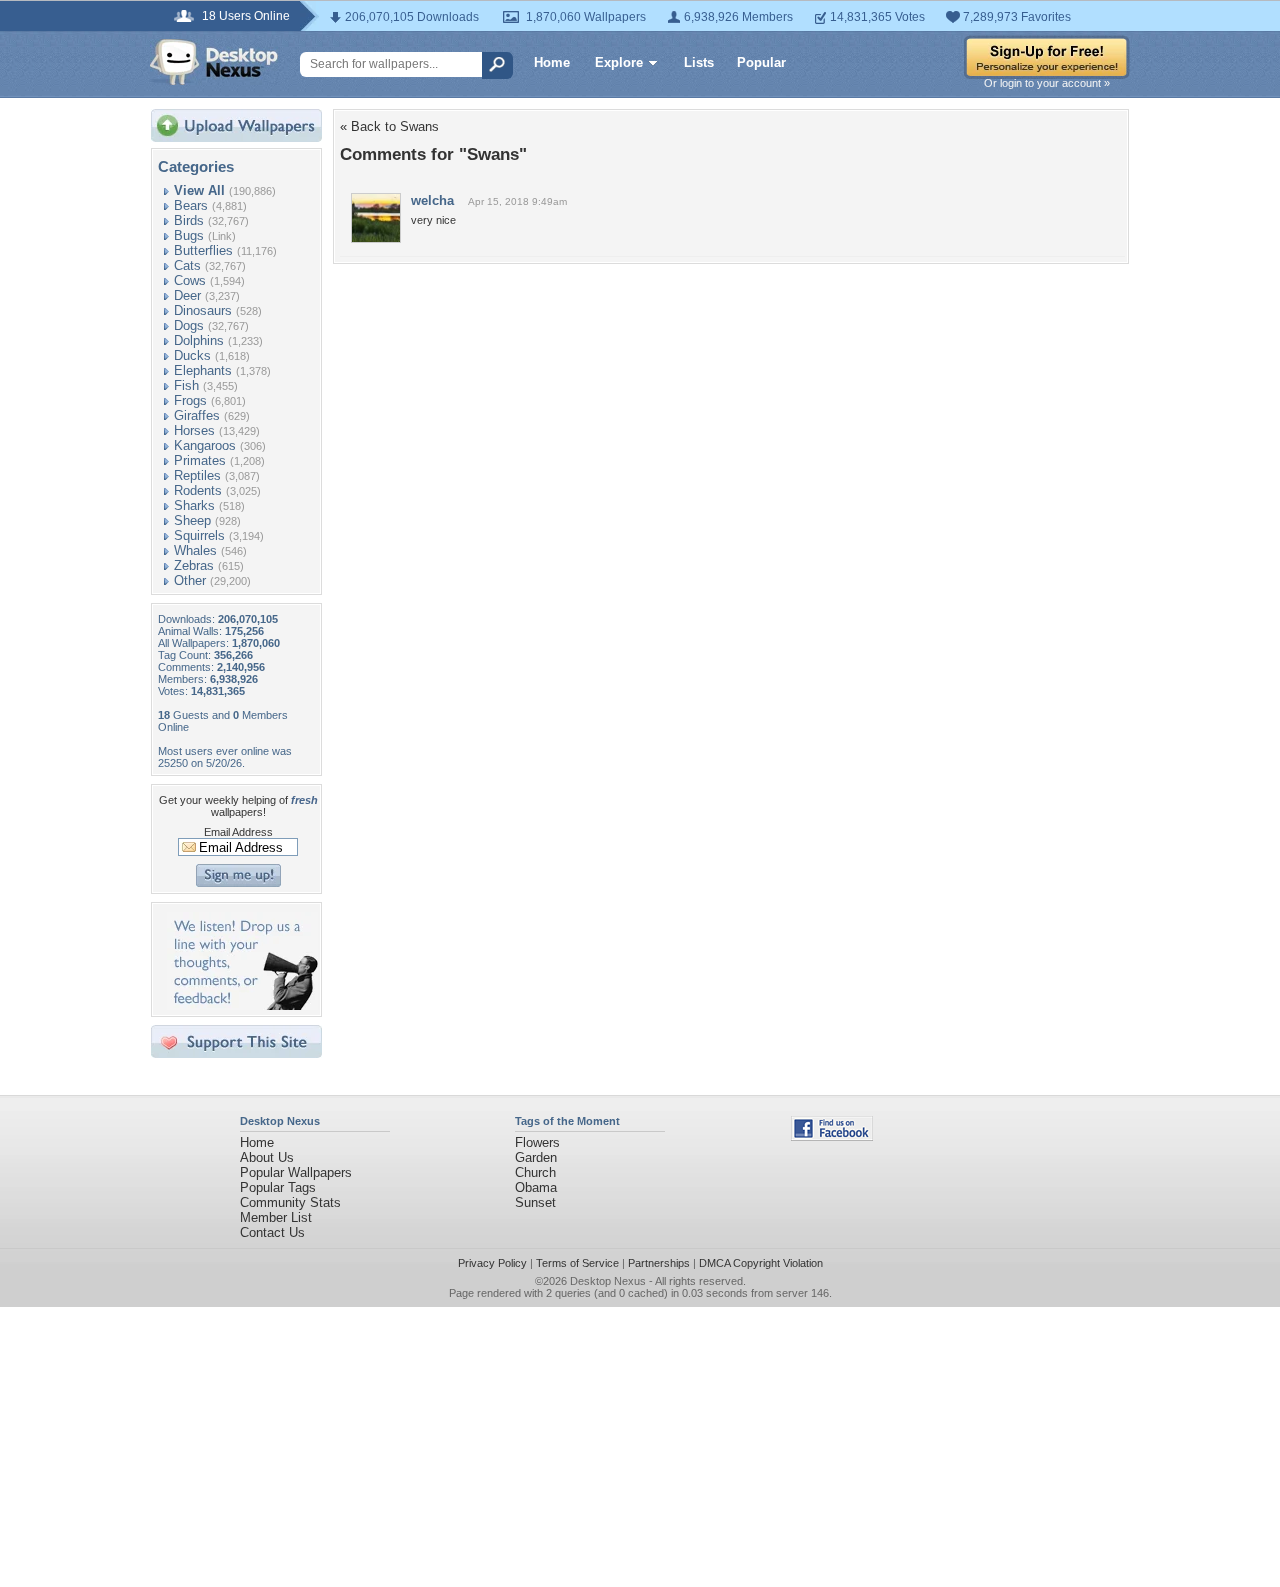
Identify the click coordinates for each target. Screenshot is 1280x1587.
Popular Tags (278, 1187)
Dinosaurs (203, 310)
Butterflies (203, 250)
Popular (761, 62)
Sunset (535, 1202)
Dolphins (199, 340)
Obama (536, 1187)
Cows (190, 280)
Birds (189, 220)
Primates (200, 460)
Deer (187, 295)
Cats (187, 265)
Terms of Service (577, 1263)
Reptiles (197, 475)
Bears (191, 205)
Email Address (238, 832)
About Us (267, 1157)
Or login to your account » (1047, 83)
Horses (194, 430)
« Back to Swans (389, 126)
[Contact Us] (242, 1005)
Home (552, 62)
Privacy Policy (492, 1263)
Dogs (189, 325)
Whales (195, 550)
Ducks (192, 355)
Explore (619, 62)
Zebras (194, 565)
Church (535, 1172)
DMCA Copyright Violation (761, 1263)
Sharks (194, 505)
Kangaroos (205, 445)
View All (199, 190)
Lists (699, 62)
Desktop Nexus (608, 1281)
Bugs (189, 235)
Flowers (537, 1142)
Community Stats (290, 1202)
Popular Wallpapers (296, 1172)
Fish (186, 385)
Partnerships (659, 1263)
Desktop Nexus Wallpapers (214, 62)
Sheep (192, 520)
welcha (432, 200)
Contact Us (272, 1232)
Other (190, 580)
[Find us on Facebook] (832, 1136)
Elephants (203, 370)
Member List (276, 1217)
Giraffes (197, 415)
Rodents (198, 490)
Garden (536, 1157)
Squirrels (199, 535)
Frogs (190, 400)
